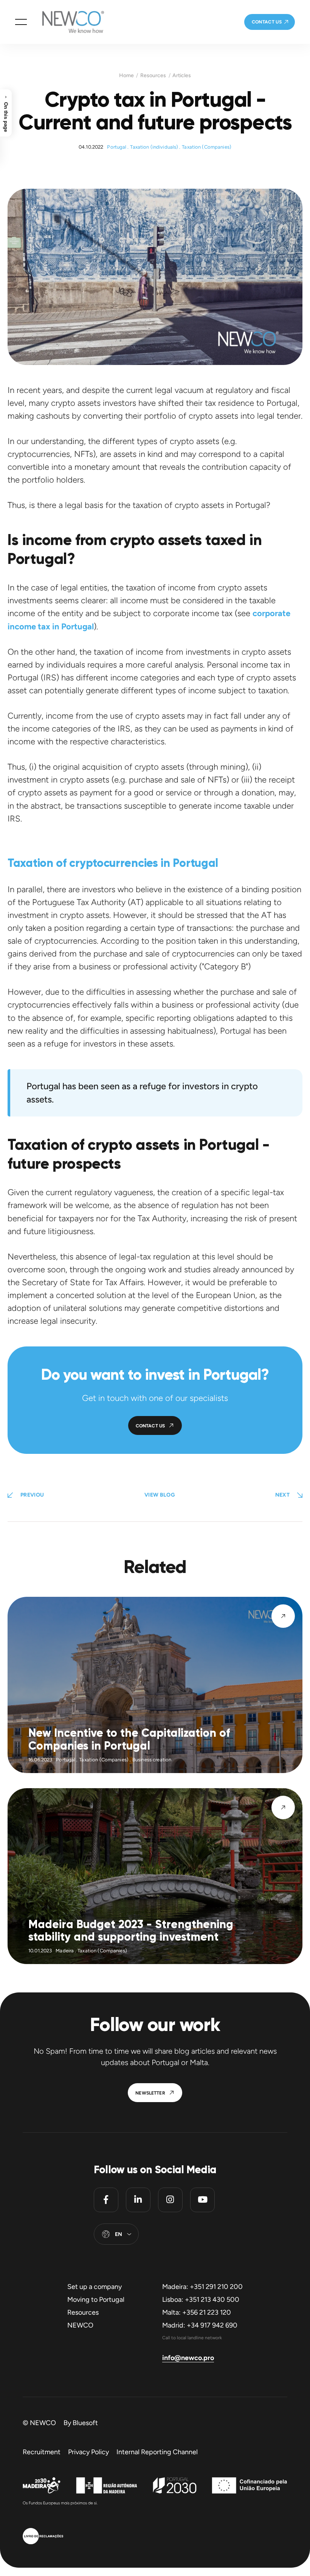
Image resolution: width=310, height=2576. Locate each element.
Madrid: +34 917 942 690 (200, 2325)
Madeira (65, 1951)
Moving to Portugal (96, 2300)
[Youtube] (202, 2200)
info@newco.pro (188, 2358)
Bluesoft (85, 2423)
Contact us (267, 22)
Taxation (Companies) (207, 147)
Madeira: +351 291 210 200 (202, 2287)
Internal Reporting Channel (157, 2452)
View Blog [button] (160, 1495)
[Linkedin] (138, 2200)
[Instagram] (170, 2200)
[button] (21, 22)
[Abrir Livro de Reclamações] (43, 2537)
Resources (153, 76)
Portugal (117, 147)
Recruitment (42, 2452)
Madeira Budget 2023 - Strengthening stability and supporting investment (131, 1931)
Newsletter (150, 2093)
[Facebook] (106, 2200)
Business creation (152, 1760)
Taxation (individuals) (154, 147)
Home (126, 76)
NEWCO (80, 2325)
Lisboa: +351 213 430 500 (201, 2300)
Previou (32, 1495)
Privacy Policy (88, 2452)
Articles (182, 76)
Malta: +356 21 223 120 (197, 2312)
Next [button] (282, 1495)
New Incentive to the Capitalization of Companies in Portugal (129, 1739)
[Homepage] (65, 22)
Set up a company (95, 2287)
